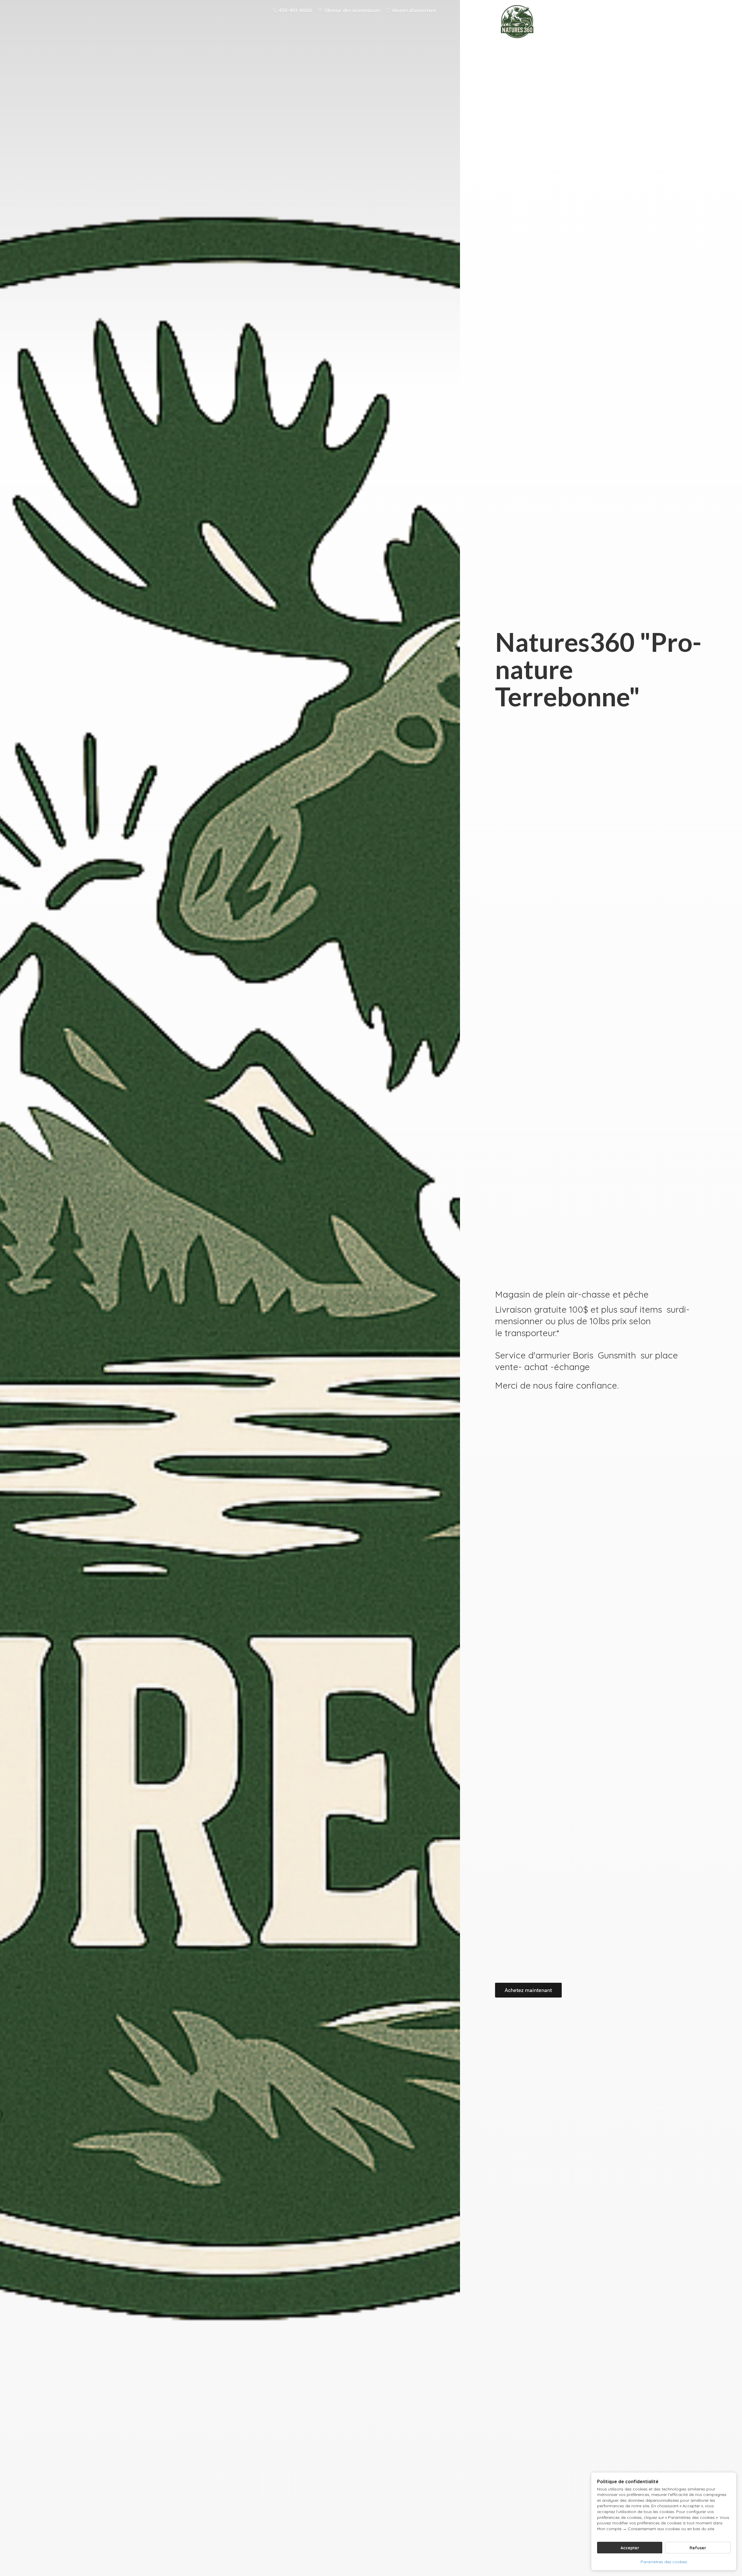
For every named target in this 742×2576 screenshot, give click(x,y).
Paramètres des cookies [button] (664, 2562)
